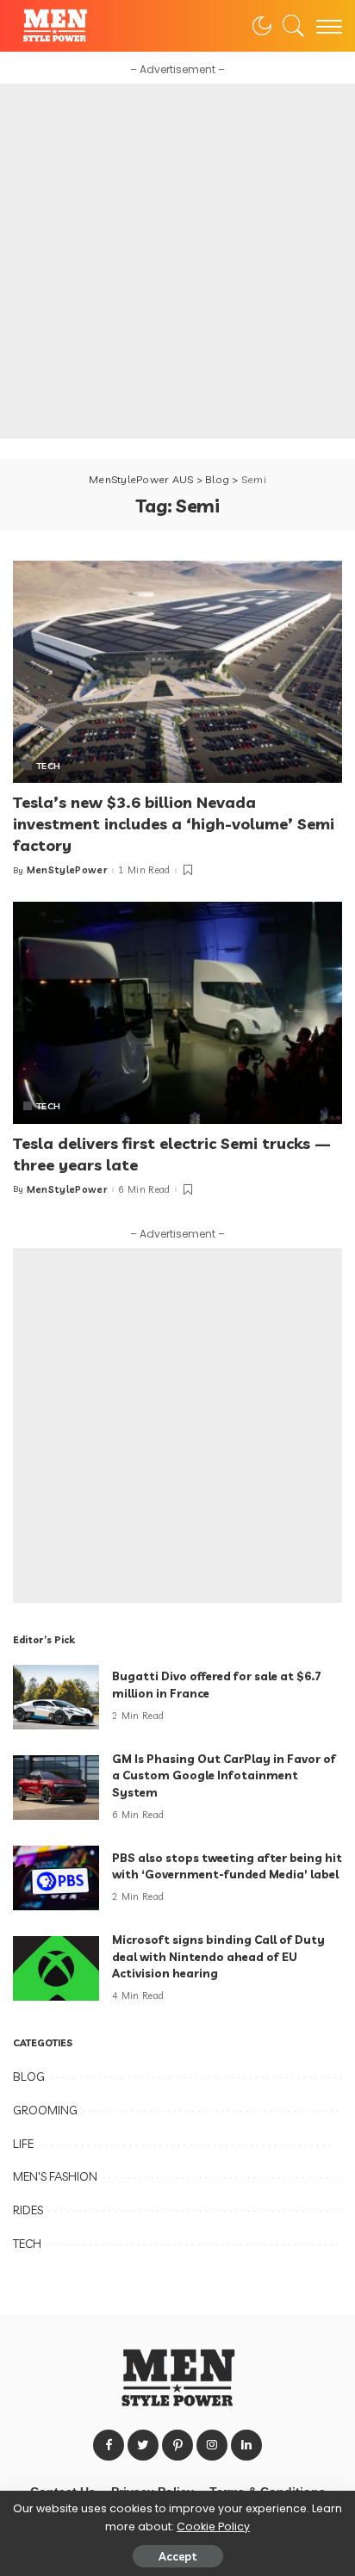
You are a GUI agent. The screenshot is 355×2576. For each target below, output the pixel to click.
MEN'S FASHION (55, 2176)
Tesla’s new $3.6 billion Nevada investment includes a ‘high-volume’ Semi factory (174, 824)
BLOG (29, 2076)
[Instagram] (212, 2445)
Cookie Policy (213, 2526)
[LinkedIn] (246, 2445)
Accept (178, 2556)
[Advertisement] (177, 261)
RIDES (28, 2210)
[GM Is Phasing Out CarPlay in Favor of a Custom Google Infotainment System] (56, 1788)
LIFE (23, 2144)
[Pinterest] (177, 2445)
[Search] (290, 26)
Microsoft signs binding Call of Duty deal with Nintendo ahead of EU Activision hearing (218, 1956)
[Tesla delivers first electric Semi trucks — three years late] (177, 1013)
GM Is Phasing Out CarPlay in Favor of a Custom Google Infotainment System (224, 1775)
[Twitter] (143, 2445)
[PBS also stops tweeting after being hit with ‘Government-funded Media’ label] (56, 1878)
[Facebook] (109, 2445)
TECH (48, 766)
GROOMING (45, 2110)
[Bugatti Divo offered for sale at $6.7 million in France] (56, 1697)
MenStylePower (67, 870)
